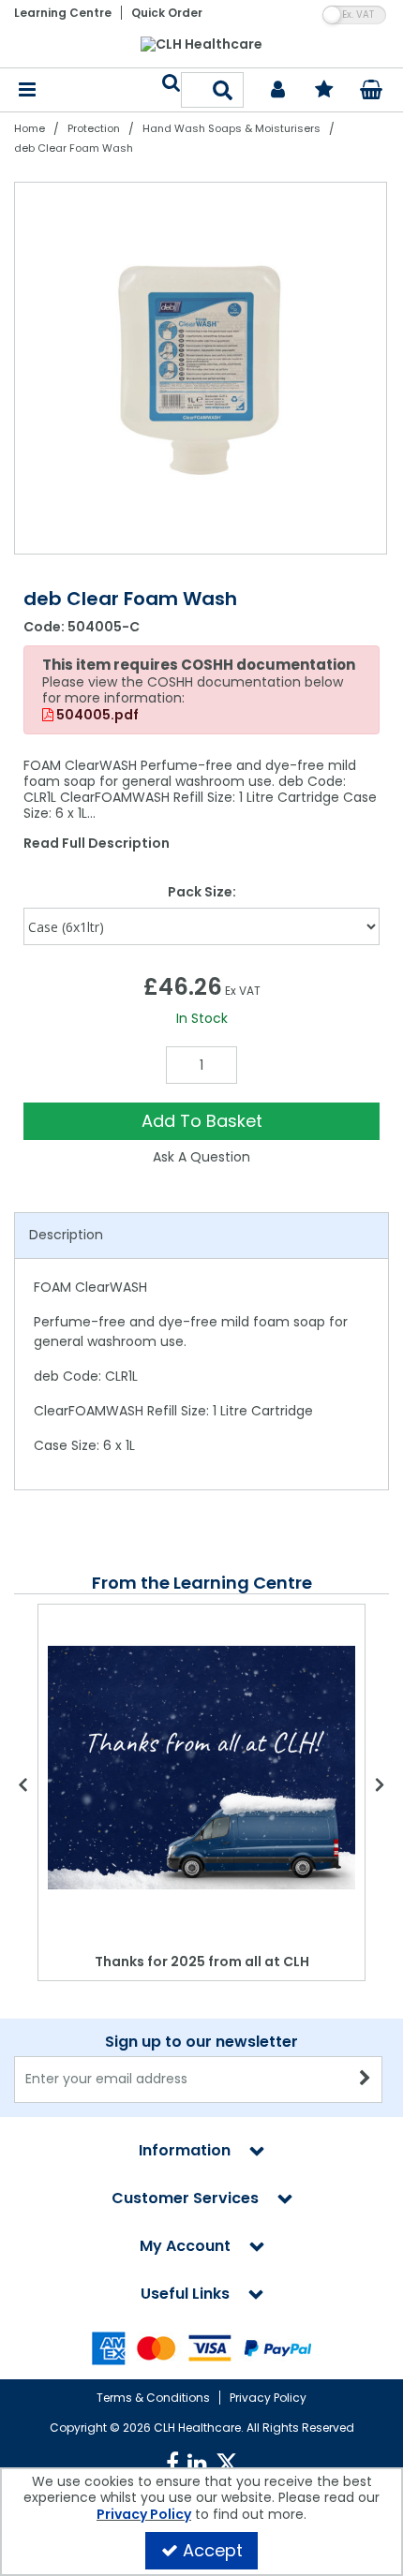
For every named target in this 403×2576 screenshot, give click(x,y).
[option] (201, 368)
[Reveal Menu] (27, 90)
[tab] (201, 1236)
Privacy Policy (268, 2398)
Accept (213, 2550)
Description (66, 1235)
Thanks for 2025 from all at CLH (202, 1962)
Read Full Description (97, 843)
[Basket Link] (372, 92)
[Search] (224, 90)
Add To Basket (202, 1121)
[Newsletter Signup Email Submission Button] (366, 2080)
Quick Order (167, 13)
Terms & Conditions (153, 2398)
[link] (172, 2464)
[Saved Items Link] (325, 90)
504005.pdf (96, 716)
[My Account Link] (278, 90)
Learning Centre (63, 13)
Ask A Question (201, 1157)
